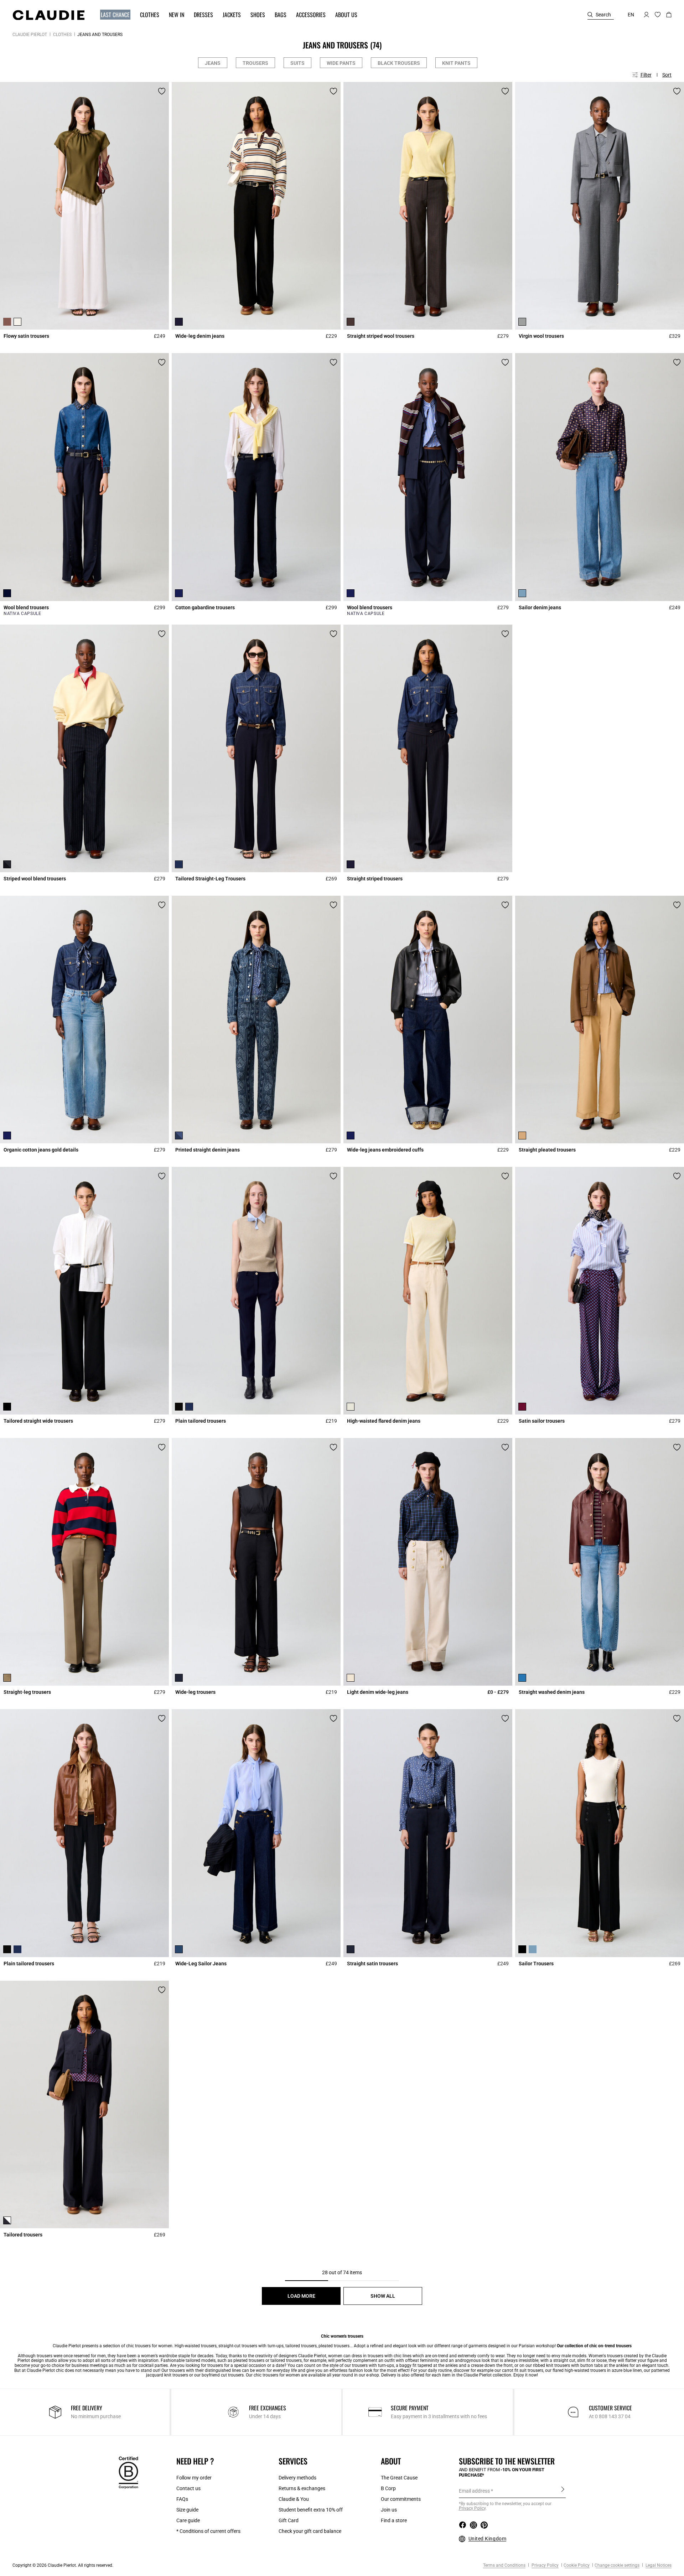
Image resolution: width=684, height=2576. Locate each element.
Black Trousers (399, 63)
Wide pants (341, 63)
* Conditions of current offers (208, 2531)
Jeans (213, 63)
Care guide (188, 2520)
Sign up (563, 2490)
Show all (383, 2296)
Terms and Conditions (504, 2565)
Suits (297, 63)
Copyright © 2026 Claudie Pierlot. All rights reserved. (63, 2565)
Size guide (187, 2510)
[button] (112, 15)
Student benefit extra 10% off (311, 2510)
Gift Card (289, 2520)
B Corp (388, 2488)
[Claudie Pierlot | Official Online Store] (48, 15)
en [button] (631, 15)
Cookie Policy (577, 2565)
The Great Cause (399, 2478)
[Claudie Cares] (128, 2472)
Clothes (62, 35)
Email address (474, 2491)
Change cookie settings (617, 2565)
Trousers (255, 63)
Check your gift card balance (310, 2531)
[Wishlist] (162, 91)
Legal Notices (658, 2565)
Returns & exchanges (302, 2488)
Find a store (394, 2520)
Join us (389, 2510)
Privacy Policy (545, 2565)
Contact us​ (188, 2488)
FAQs (182, 2499)
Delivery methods (297, 2478)
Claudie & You (294, 2499)
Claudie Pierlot (30, 35)
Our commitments (401, 2499)
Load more (301, 2296)
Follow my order (194, 2478)
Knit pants (456, 63)
